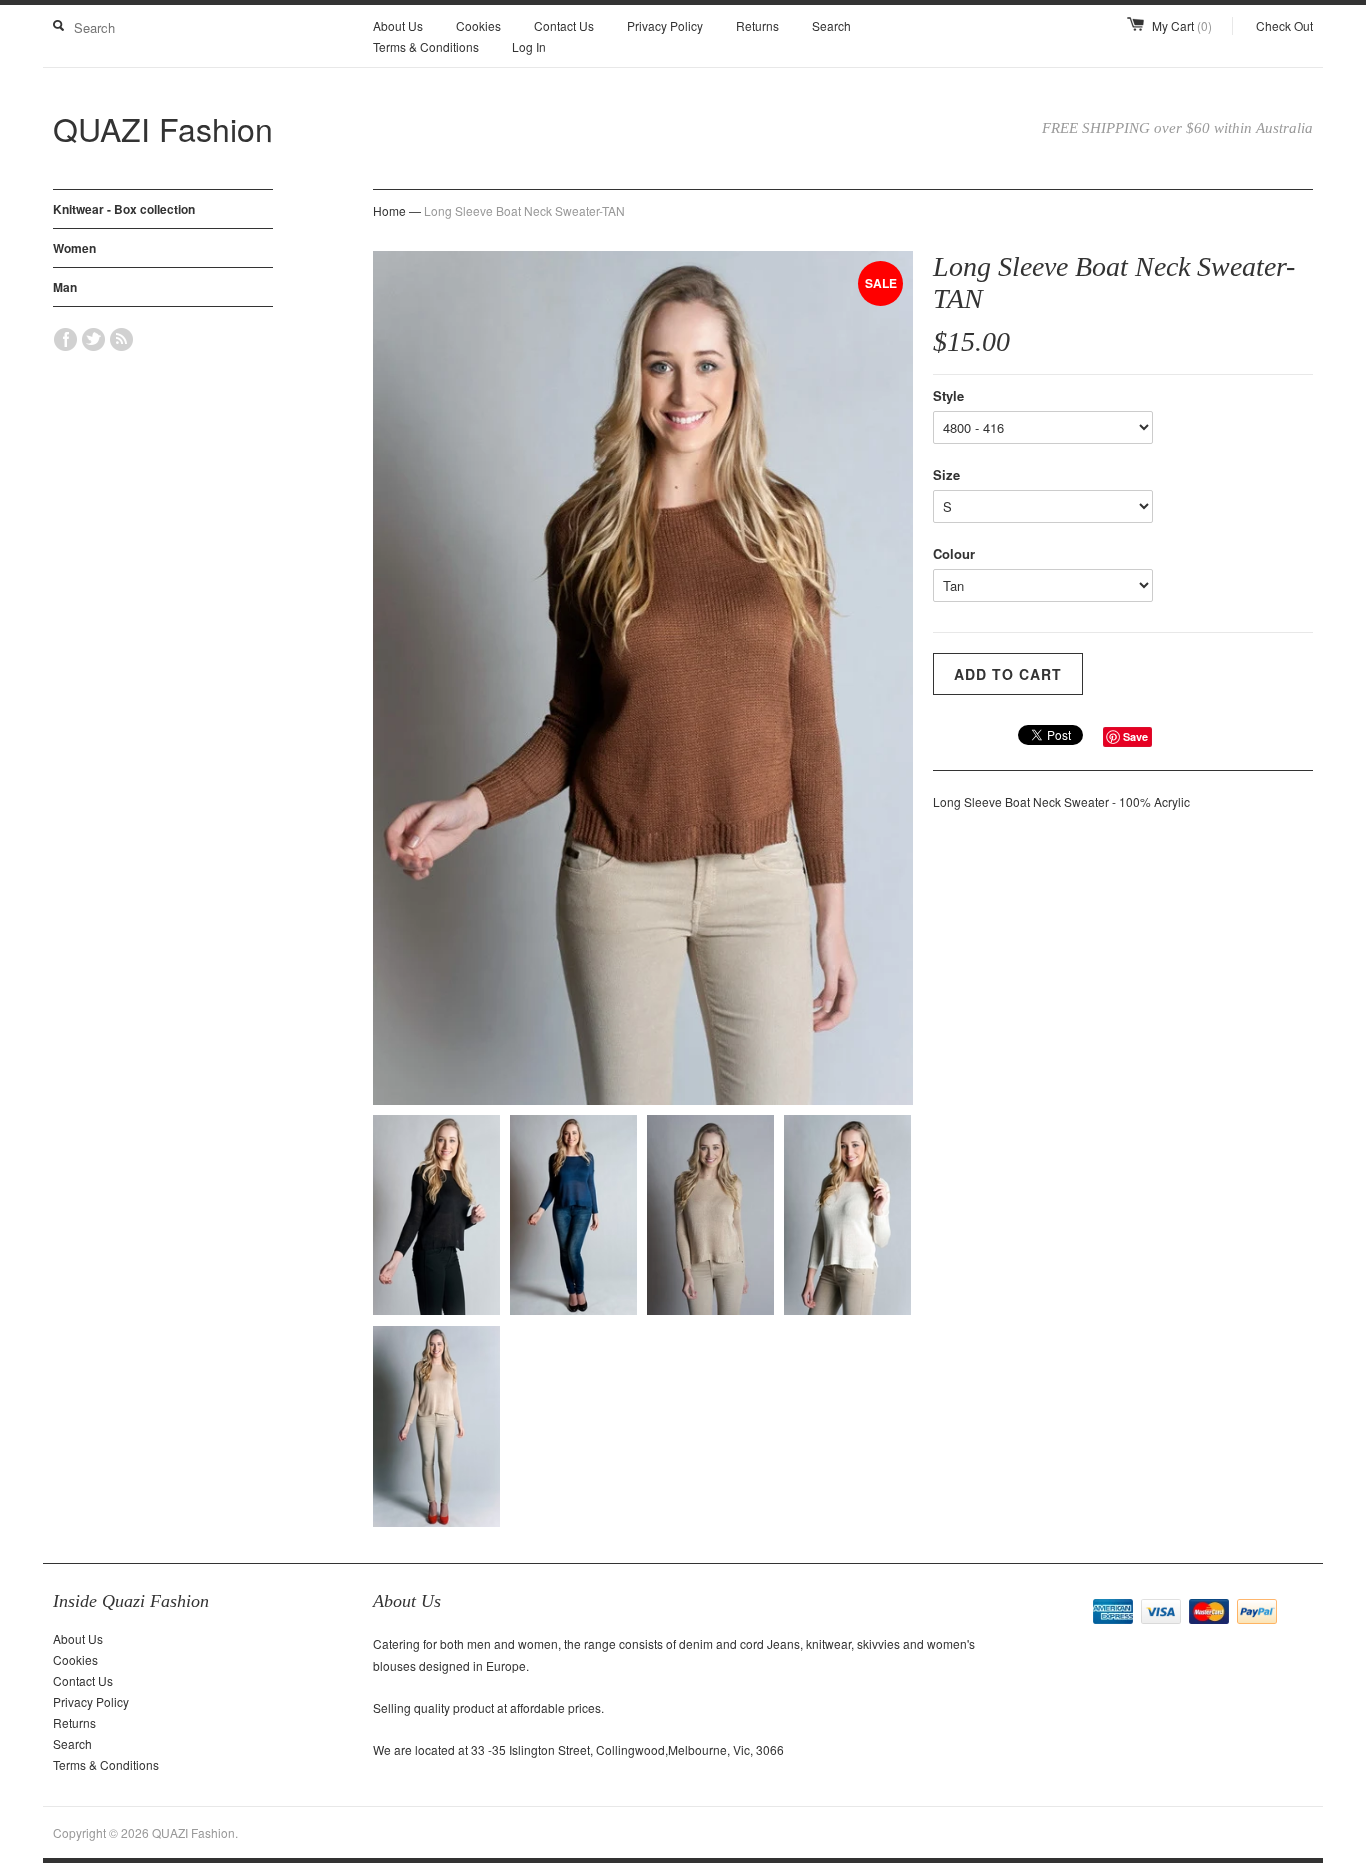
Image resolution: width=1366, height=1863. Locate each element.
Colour (954, 553)
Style (948, 395)
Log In (529, 46)
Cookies (478, 25)
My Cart (1182, 25)
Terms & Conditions (426, 46)
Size (946, 474)
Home (389, 210)
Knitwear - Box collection (124, 209)
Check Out (1284, 25)
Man (65, 287)
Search (831, 25)
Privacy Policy (665, 25)
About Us (398, 25)
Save (1135, 736)
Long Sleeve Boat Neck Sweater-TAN (524, 210)
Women (74, 248)
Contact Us (564, 25)
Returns (757, 25)
